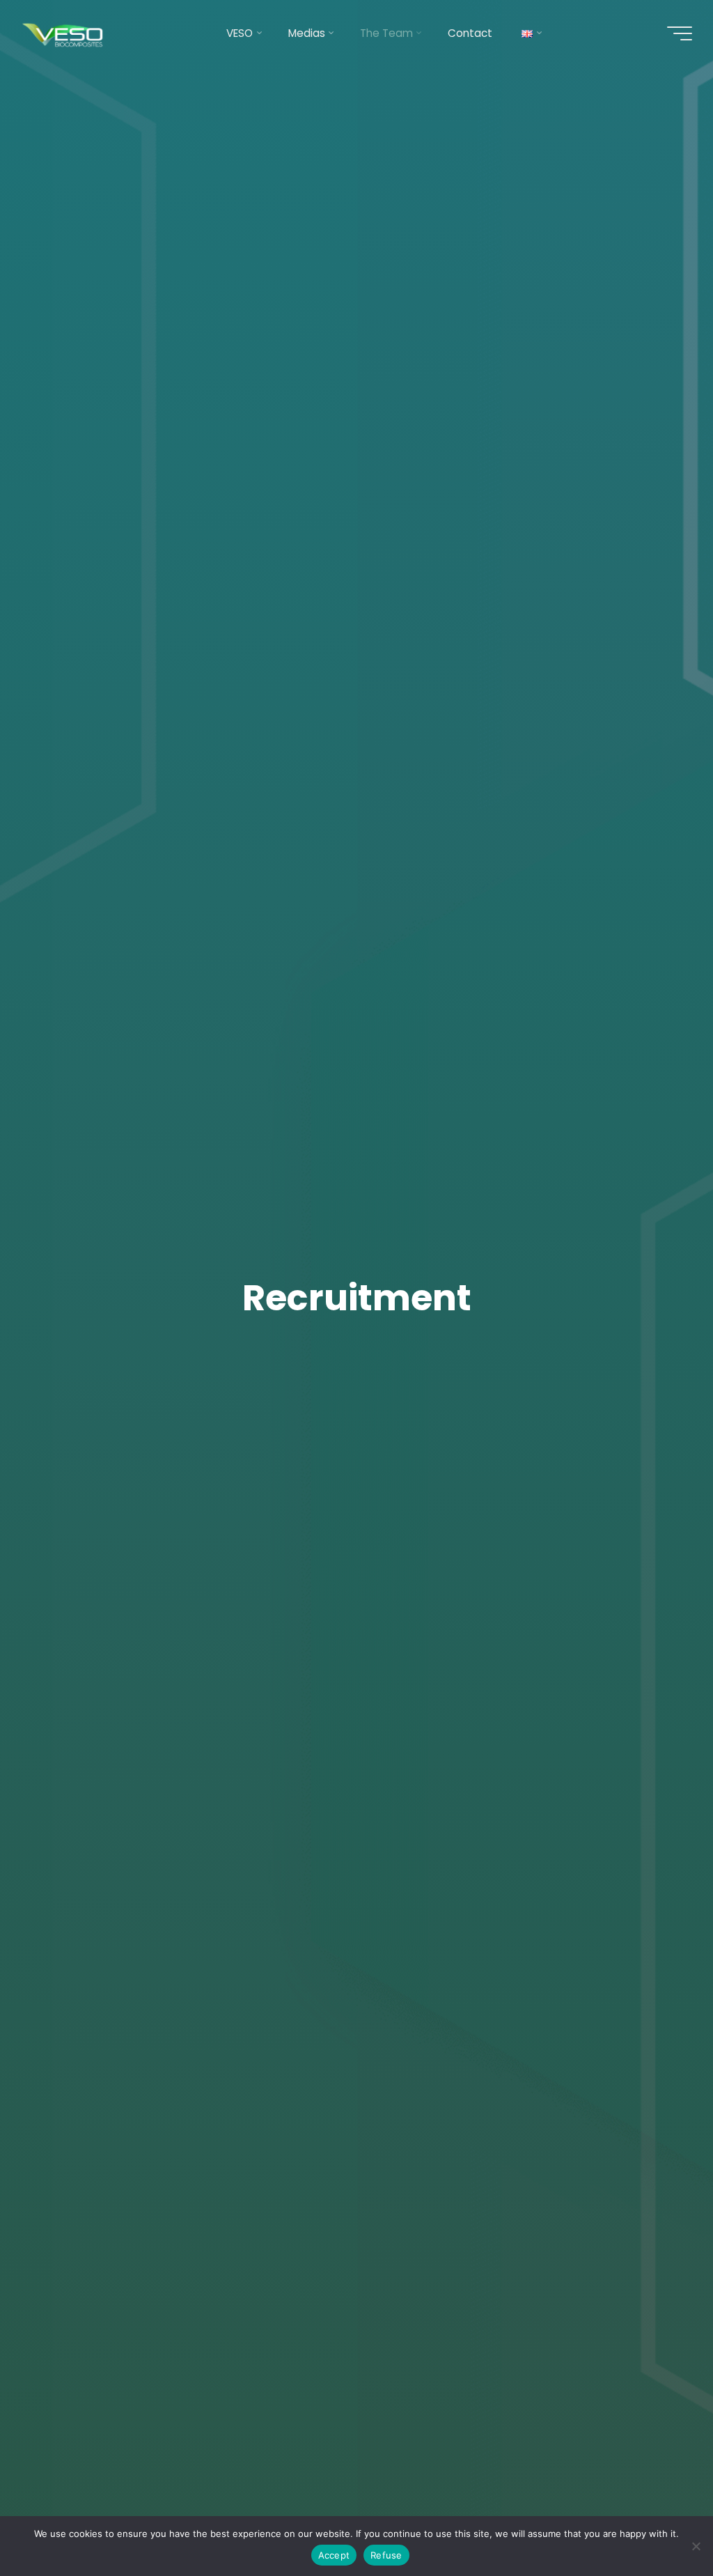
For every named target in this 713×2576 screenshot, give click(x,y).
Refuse (386, 2555)
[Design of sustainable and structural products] (64, 33)
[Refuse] (696, 2546)
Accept (334, 2555)
